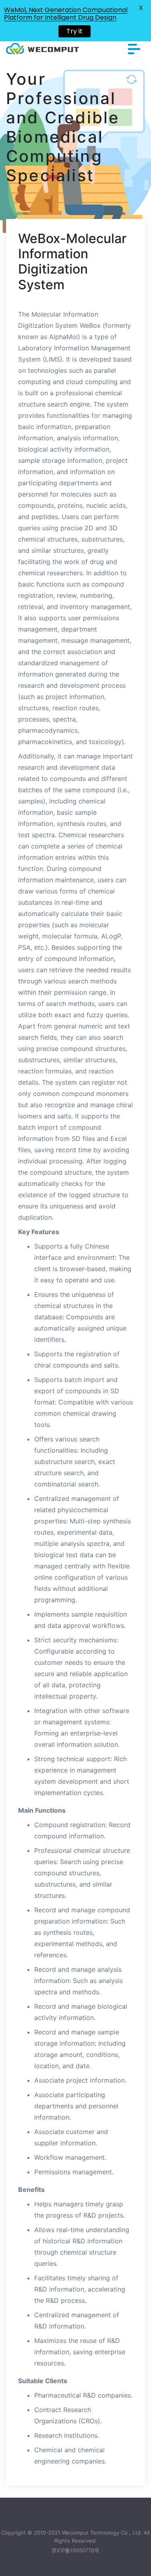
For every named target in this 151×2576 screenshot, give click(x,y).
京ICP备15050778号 (75, 2550)
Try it (74, 31)
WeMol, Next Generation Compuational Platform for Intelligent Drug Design (66, 14)
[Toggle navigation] (134, 49)
